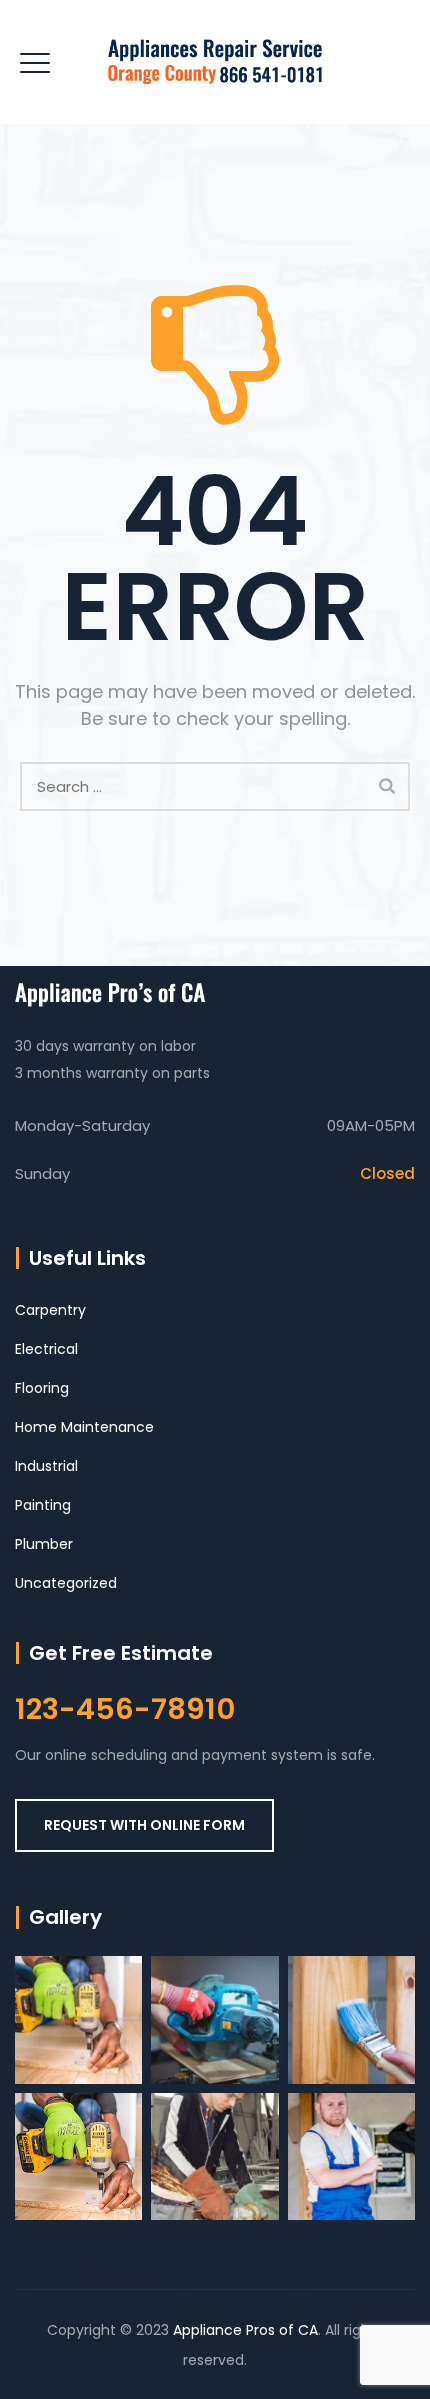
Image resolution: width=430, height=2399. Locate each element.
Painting (43, 1505)
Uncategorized (66, 1583)
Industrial (46, 1466)
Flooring (42, 1388)
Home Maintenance (84, 1427)
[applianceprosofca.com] (215, 62)
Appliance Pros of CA (245, 2330)
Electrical (46, 1349)
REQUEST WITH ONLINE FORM (144, 1825)
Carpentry (50, 1310)
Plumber (44, 1544)
